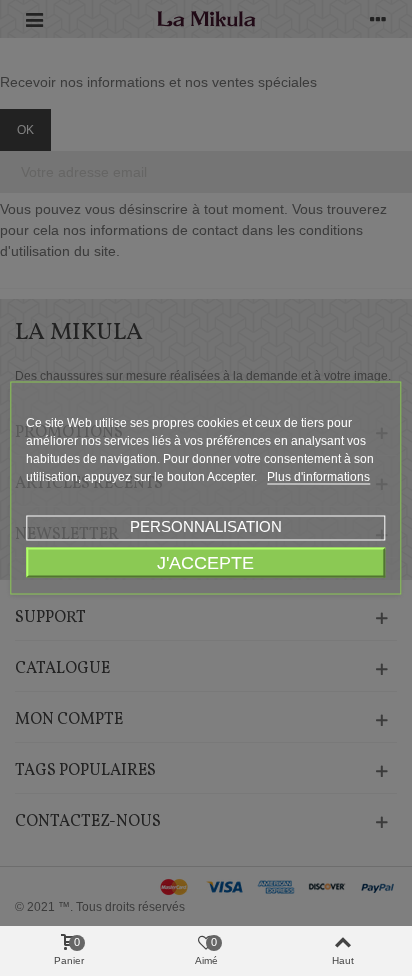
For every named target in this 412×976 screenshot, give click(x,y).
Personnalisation (206, 526)
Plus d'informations (318, 477)
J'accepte (205, 562)
